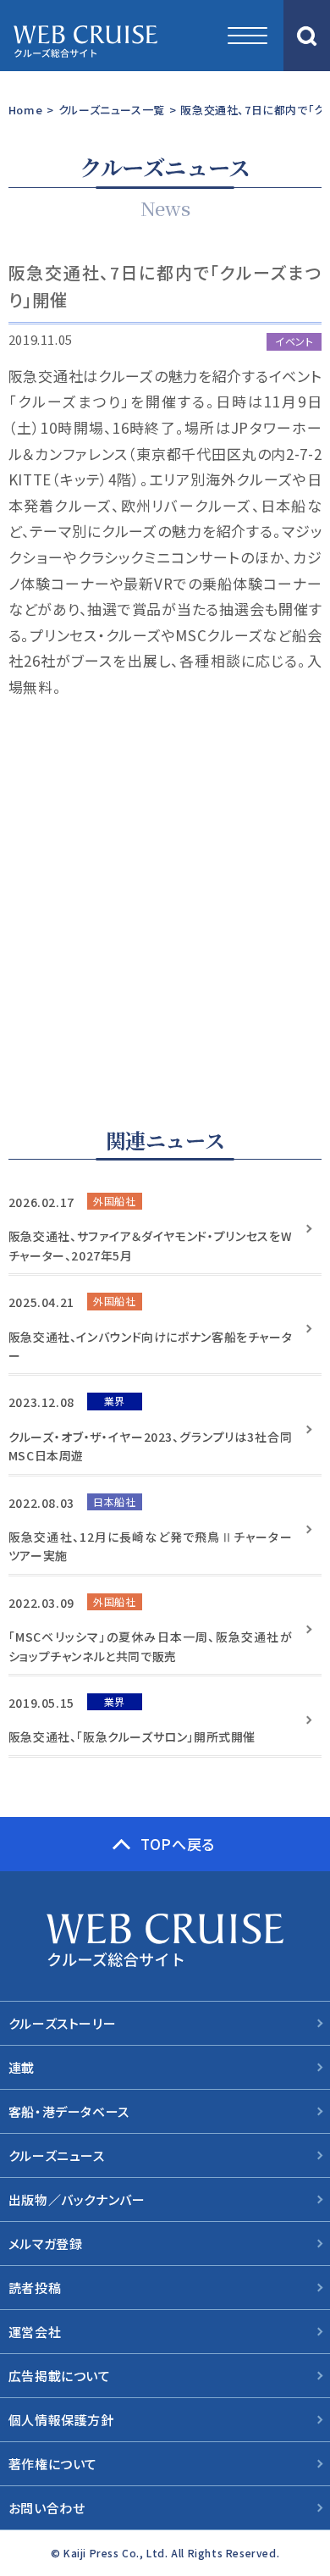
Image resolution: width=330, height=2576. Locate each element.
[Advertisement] (165, 890)
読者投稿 (35, 2288)
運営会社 (35, 2332)
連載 (22, 2067)
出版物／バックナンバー (77, 2199)
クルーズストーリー (62, 2023)
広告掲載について (60, 2376)
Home (25, 110)
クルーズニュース (57, 2155)
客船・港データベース (69, 2111)
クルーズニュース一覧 (112, 110)
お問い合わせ (47, 2508)
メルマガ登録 (46, 2244)
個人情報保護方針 (61, 2420)
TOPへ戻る (178, 1844)
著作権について (53, 2464)
